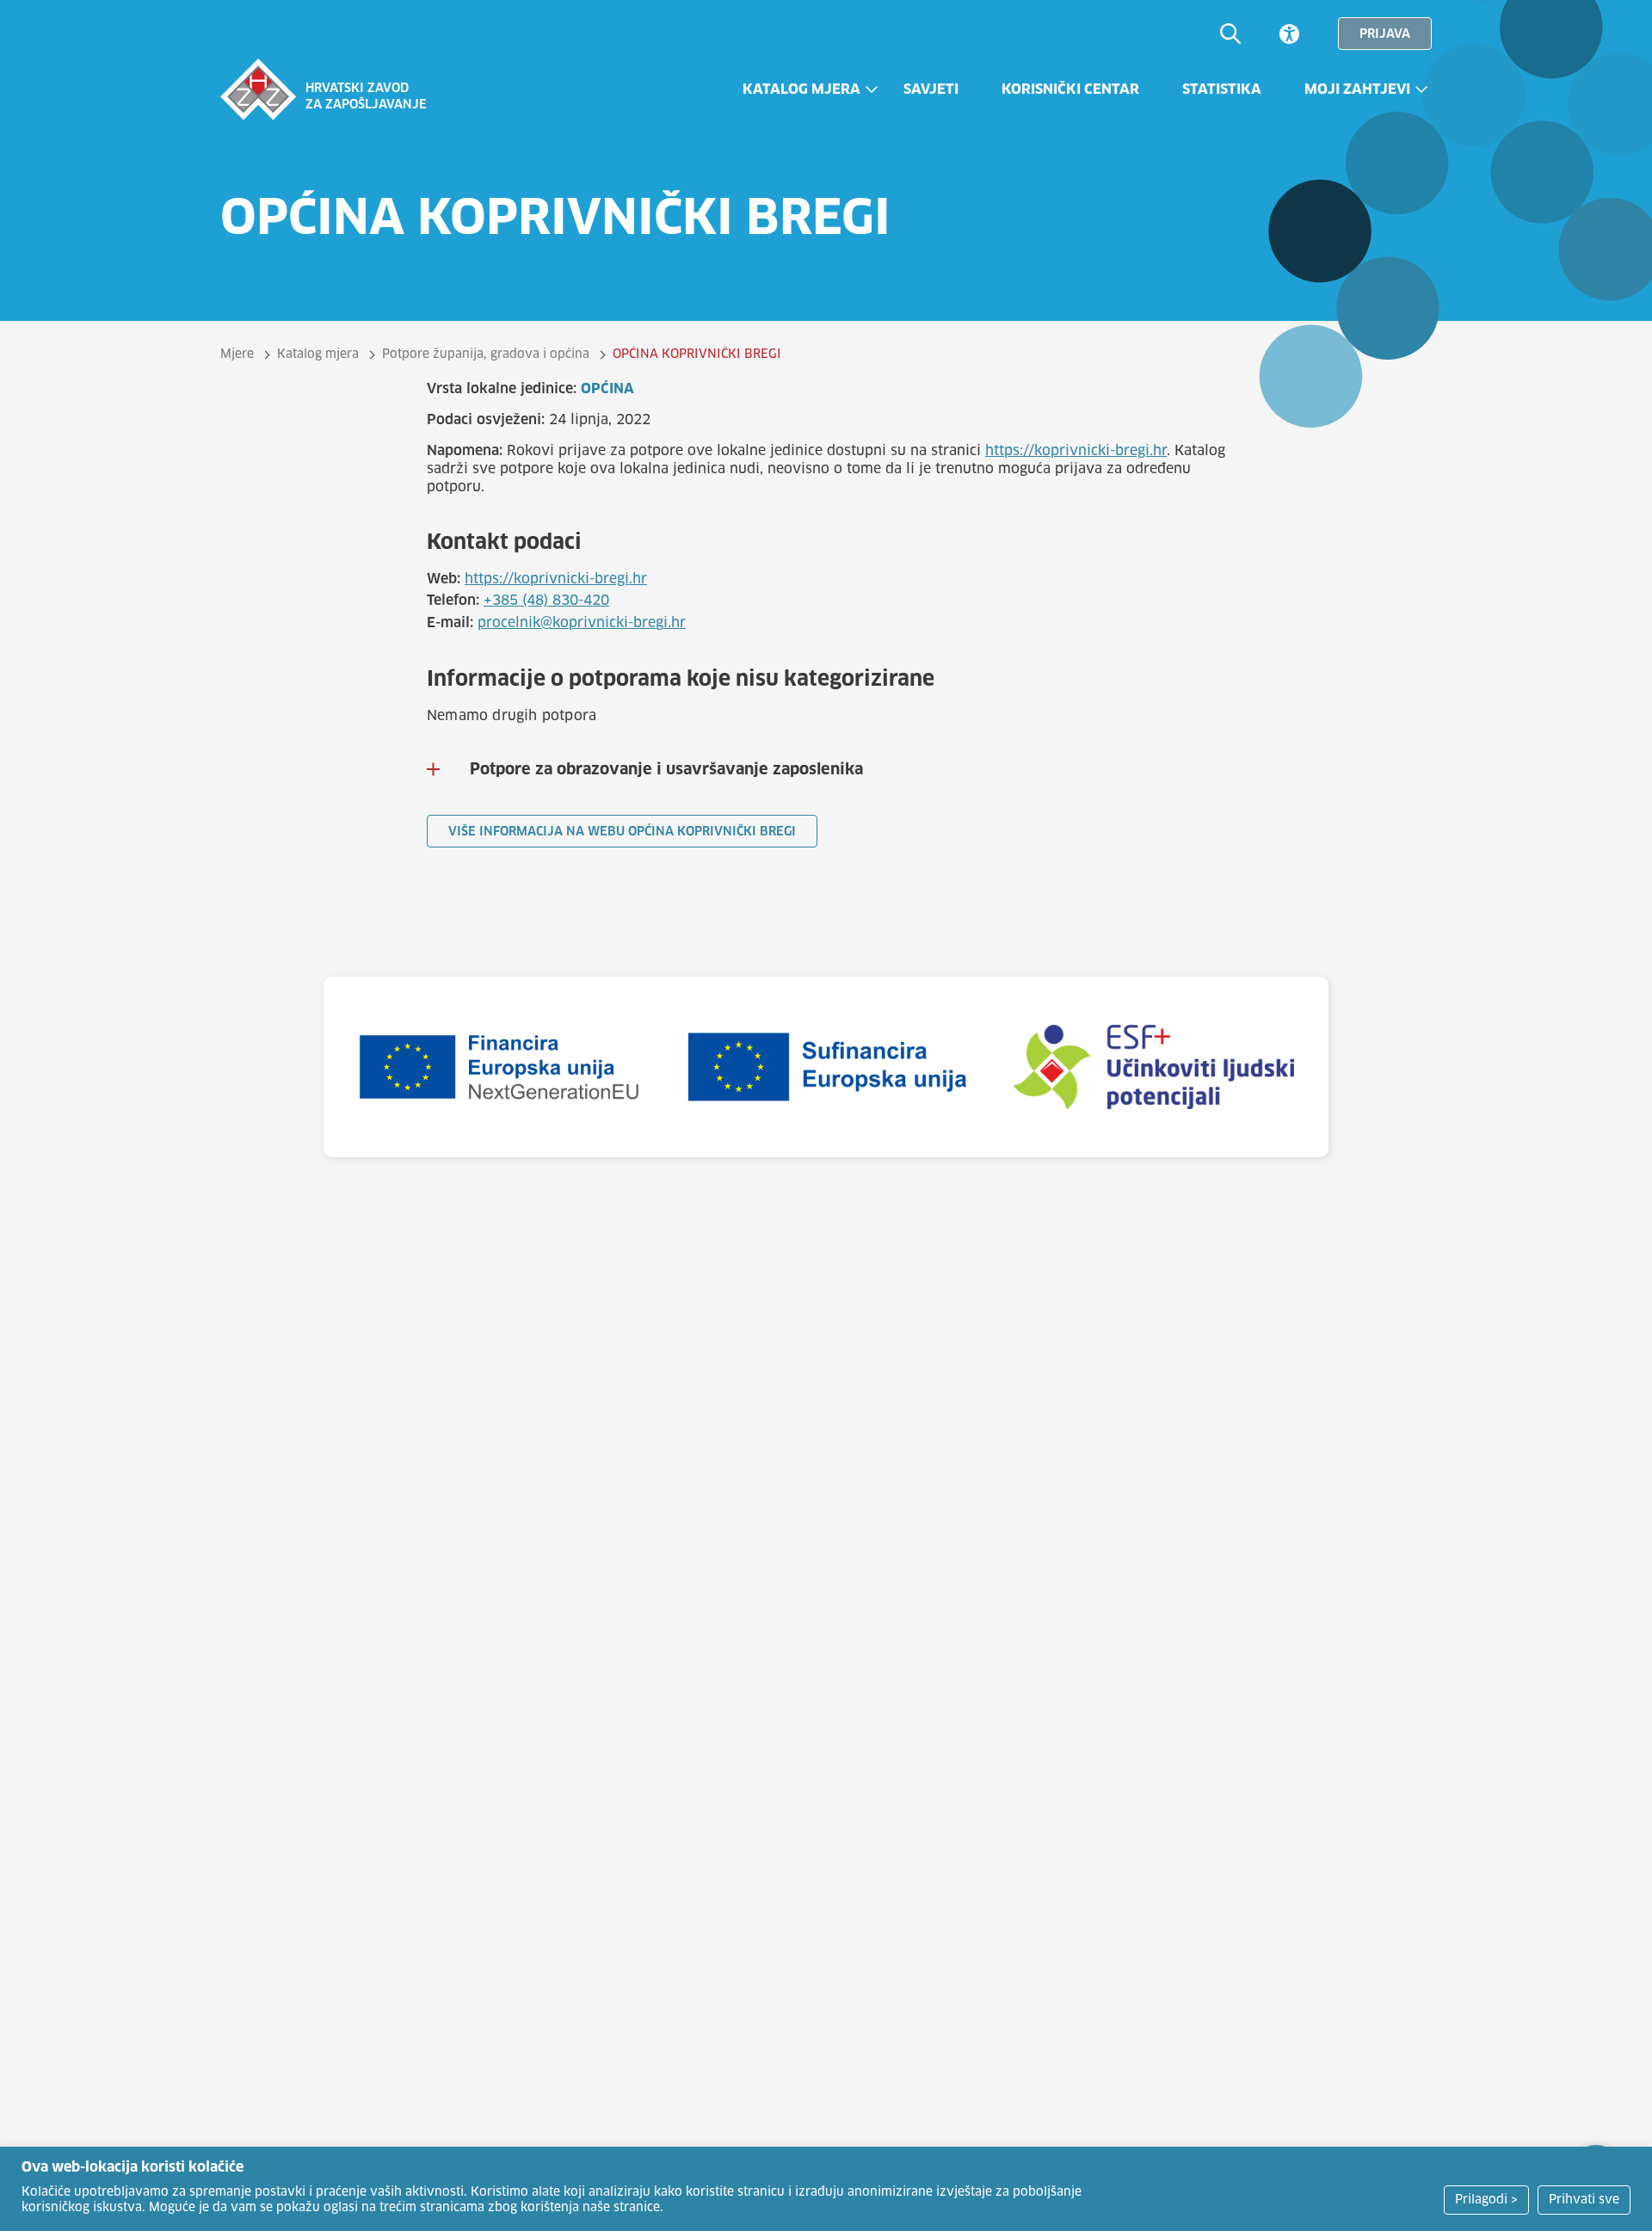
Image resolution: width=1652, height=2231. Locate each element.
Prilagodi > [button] (1486, 2200)
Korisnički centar (1070, 89)
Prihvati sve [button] (1584, 2200)
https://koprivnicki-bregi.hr (1076, 451)
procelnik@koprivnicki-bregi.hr (582, 623)
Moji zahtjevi (1357, 89)
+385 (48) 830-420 (546, 601)
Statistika (1222, 89)
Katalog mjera (801, 89)
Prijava (1385, 34)
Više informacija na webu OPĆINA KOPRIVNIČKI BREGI (622, 832)
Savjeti (931, 89)
